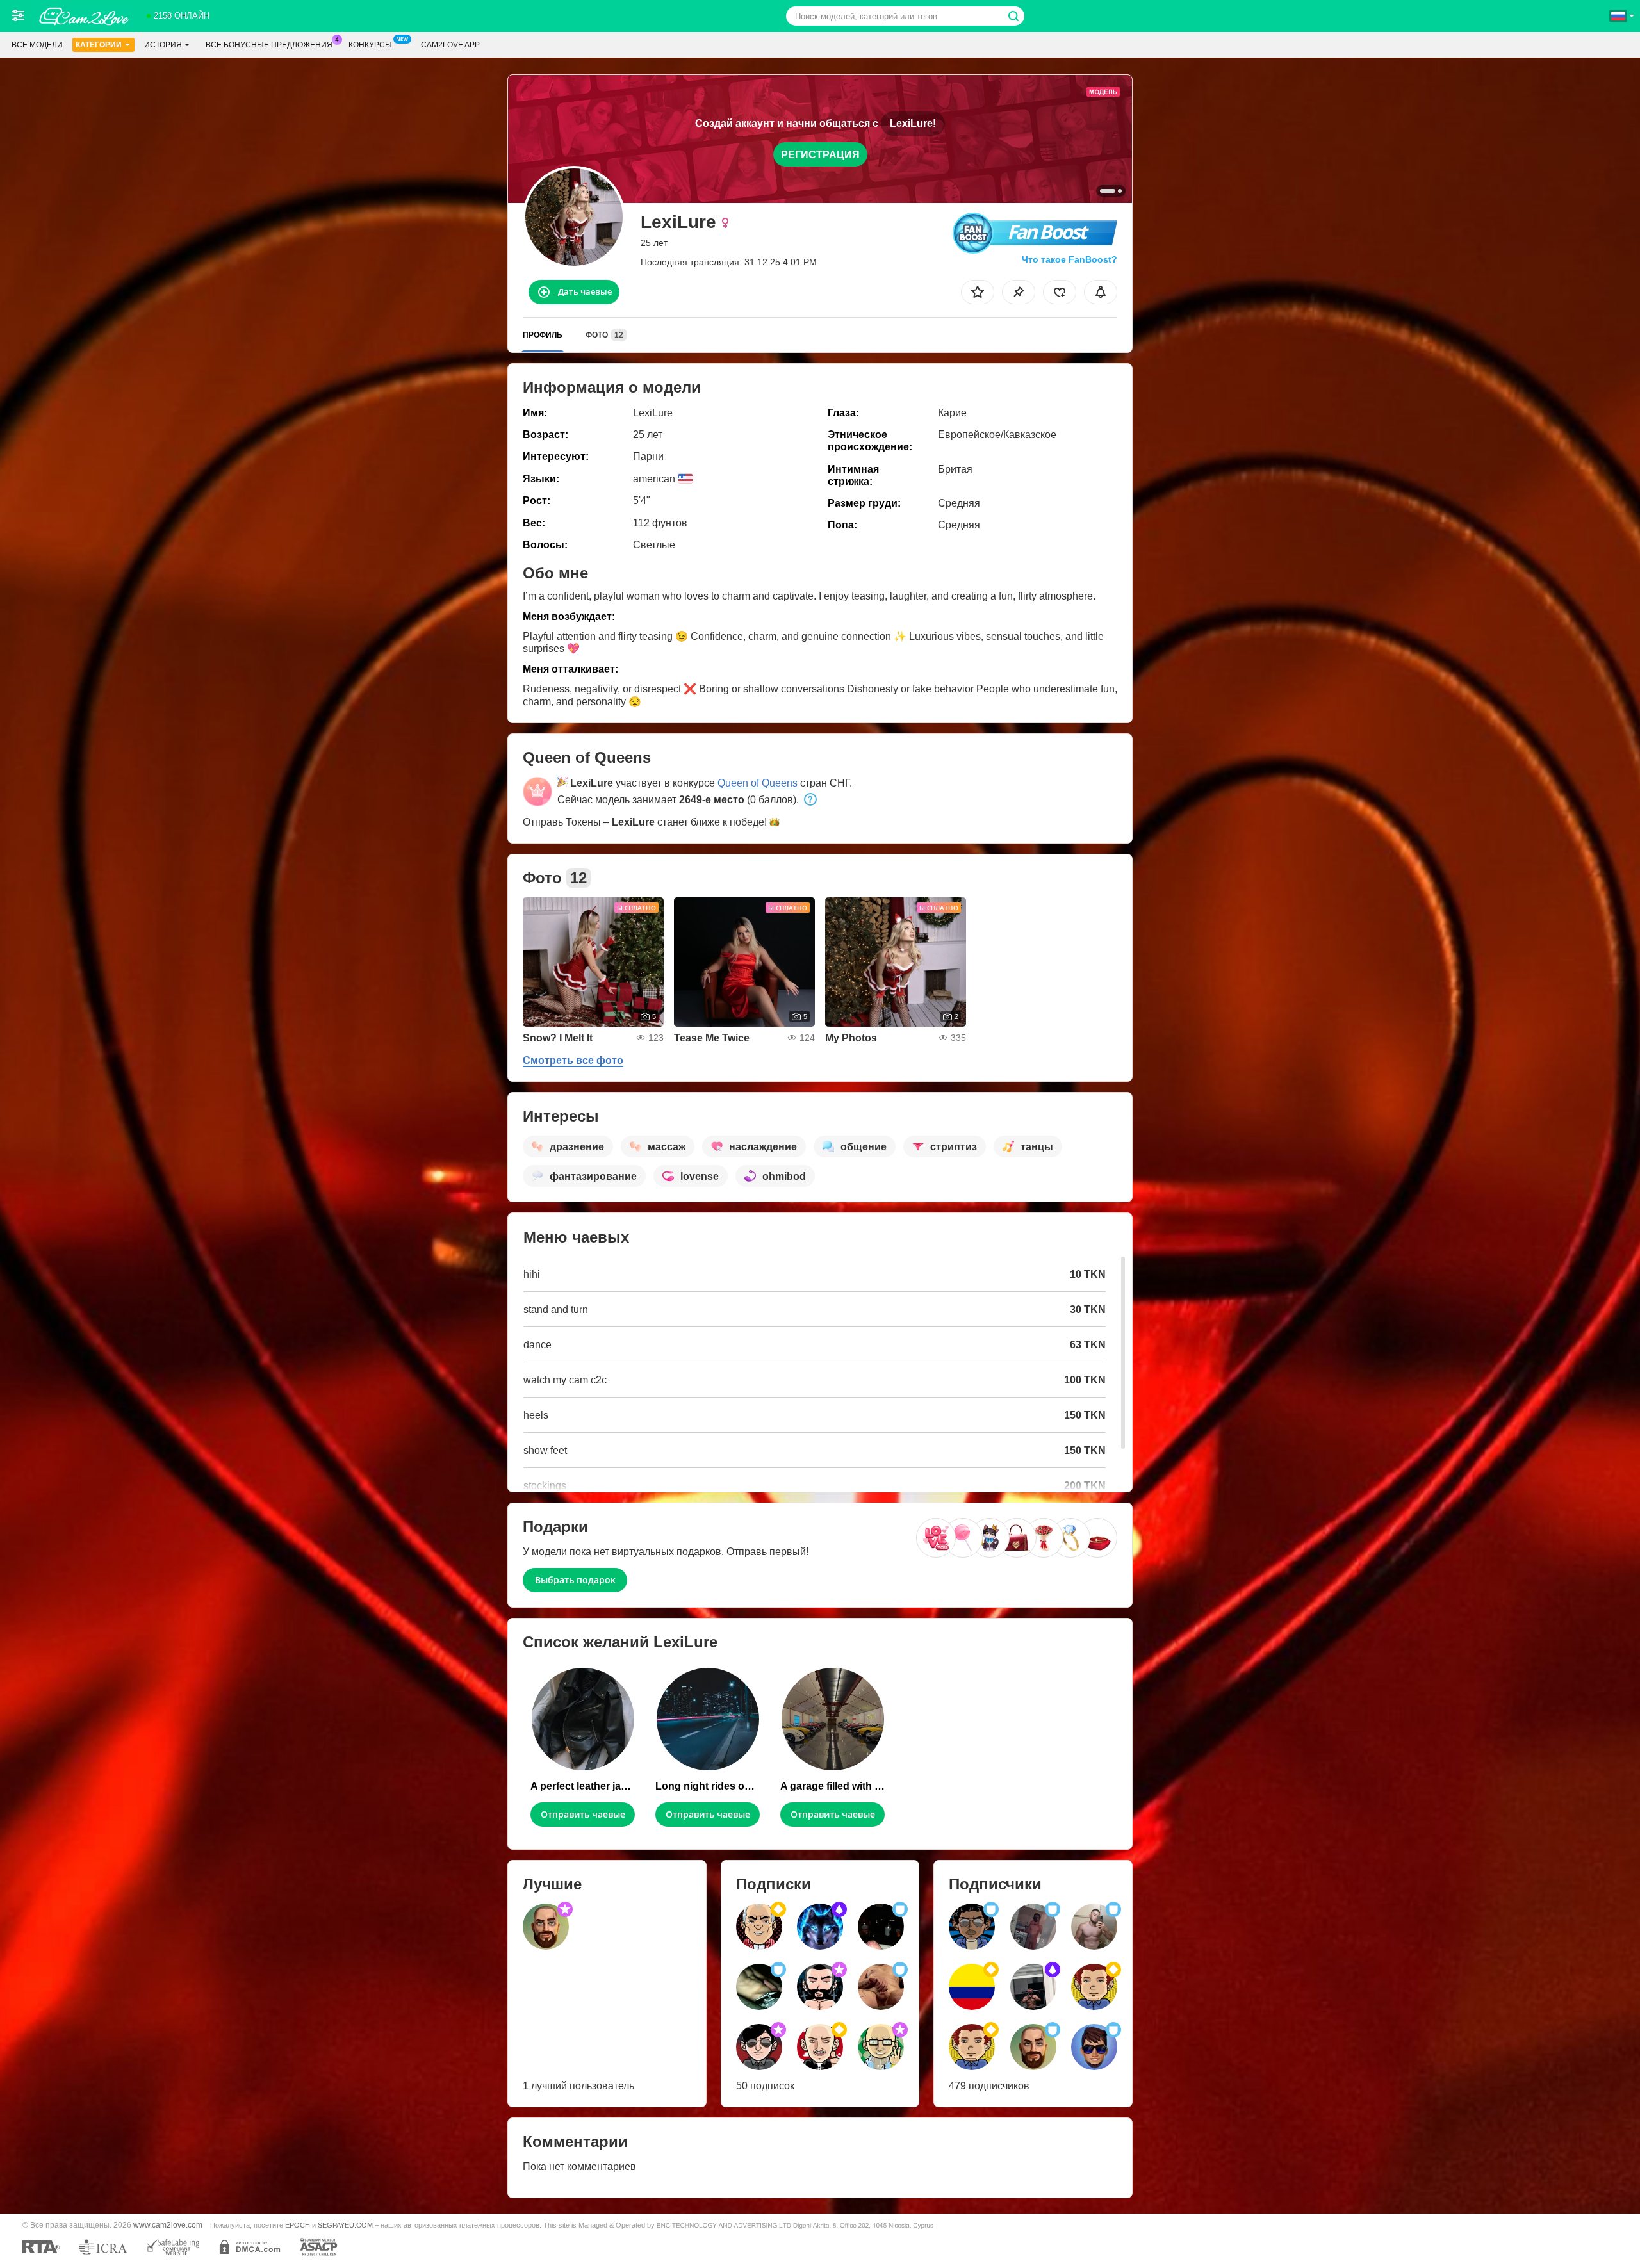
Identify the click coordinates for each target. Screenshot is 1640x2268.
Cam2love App (450, 45)
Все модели (37, 45)
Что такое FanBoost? (1070, 259)
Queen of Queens (758, 783)
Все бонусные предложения (269, 45)
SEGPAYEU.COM (345, 2225)
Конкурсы (370, 45)
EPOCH (298, 2225)
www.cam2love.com (168, 2225)
